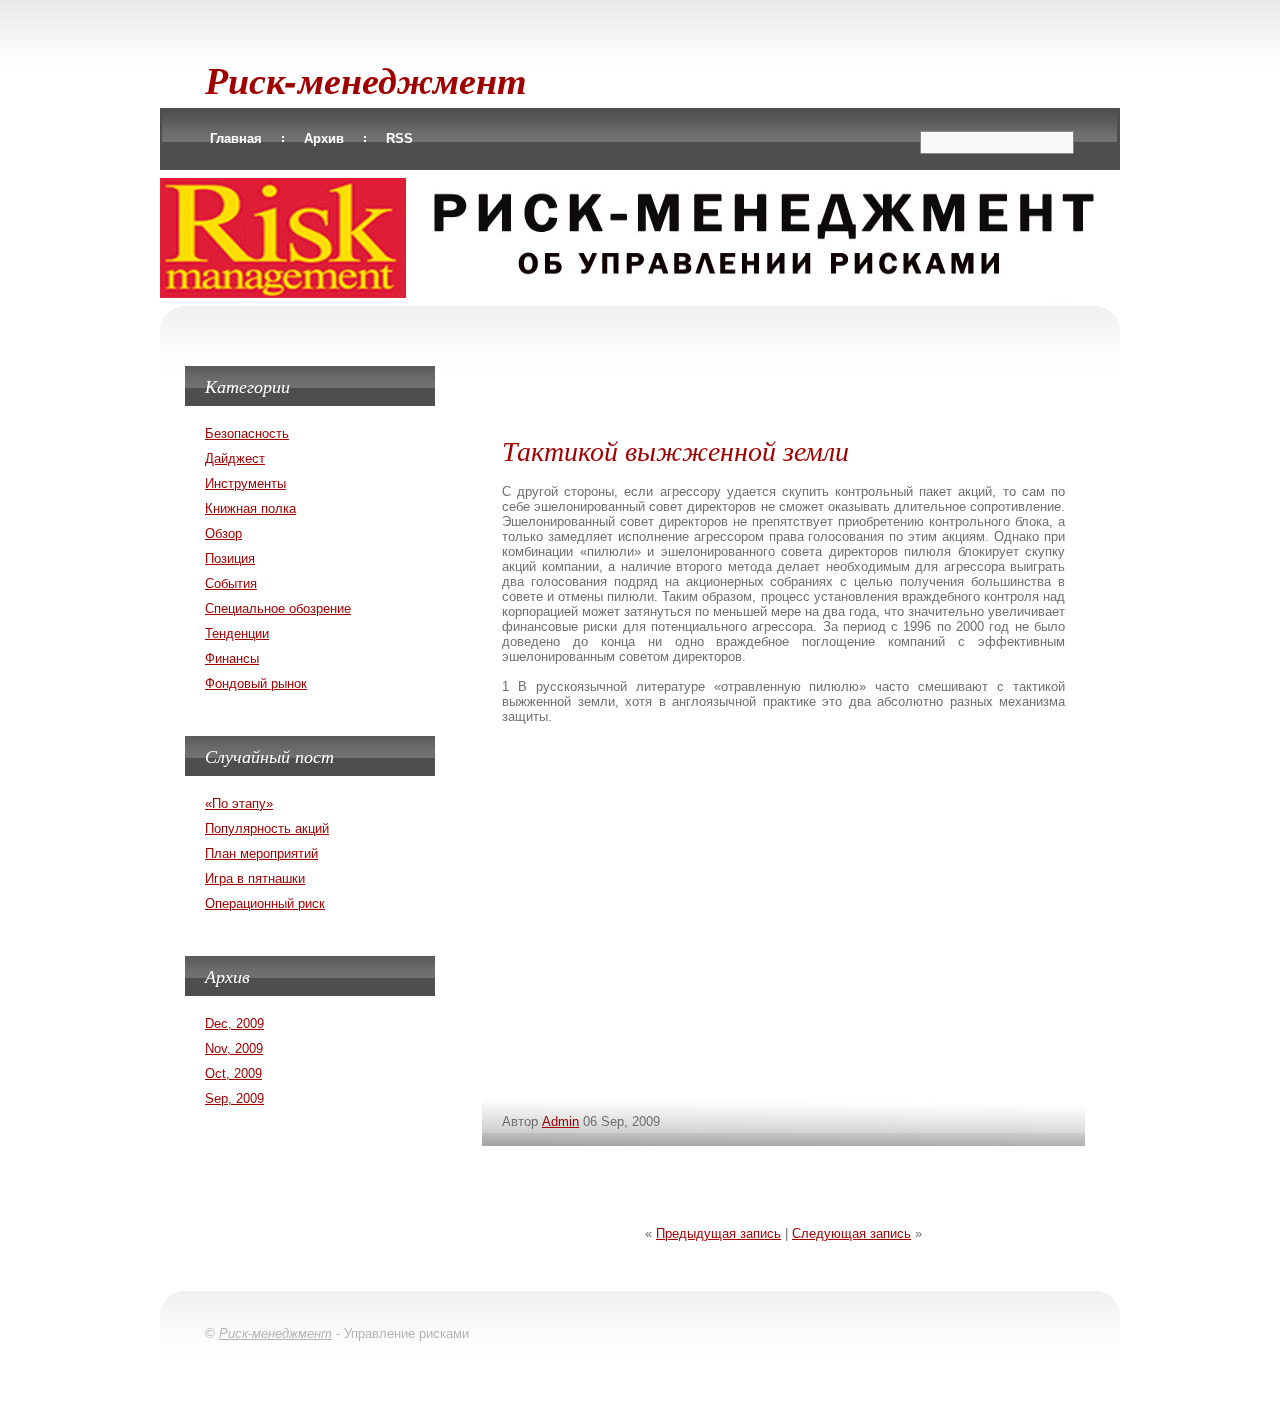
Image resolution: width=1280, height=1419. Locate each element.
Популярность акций (267, 828)
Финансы (232, 658)
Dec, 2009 (234, 1023)
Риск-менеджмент (366, 79)
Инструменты (245, 483)
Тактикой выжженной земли (675, 450)
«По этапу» (239, 803)
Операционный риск (265, 903)
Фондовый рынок (256, 683)
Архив (324, 138)
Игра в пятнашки (255, 878)
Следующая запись (851, 1233)
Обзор (223, 533)
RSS (399, 138)
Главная (236, 138)
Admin (560, 1121)
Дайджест (235, 458)
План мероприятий (261, 853)
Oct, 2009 (233, 1073)
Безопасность (247, 433)
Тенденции (237, 633)
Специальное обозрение (278, 608)
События (231, 583)
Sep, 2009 (234, 1098)
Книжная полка (250, 508)
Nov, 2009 (234, 1048)
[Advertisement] (784, 381)
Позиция (230, 558)
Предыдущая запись (718, 1233)
